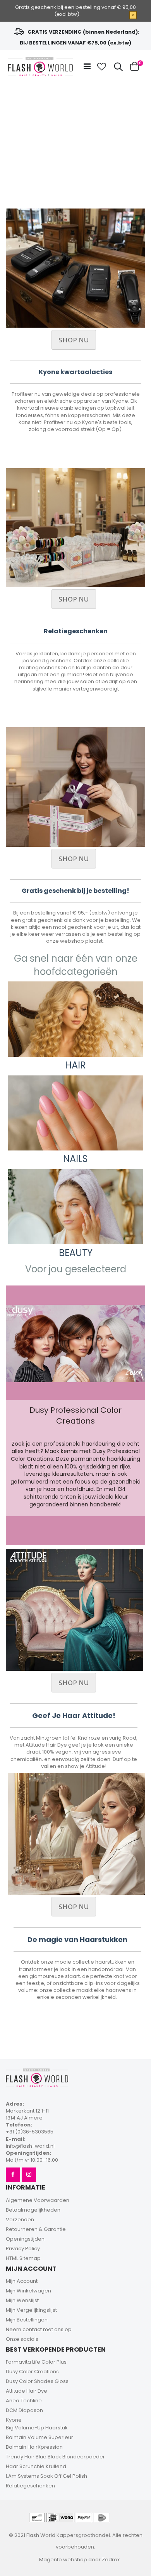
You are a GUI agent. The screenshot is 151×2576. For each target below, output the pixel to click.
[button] (102, 67)
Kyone (14, 2420)
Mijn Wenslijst (22, 2300)
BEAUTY (76, 1253)
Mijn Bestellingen (27, 2320)
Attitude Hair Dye (27, 2391)
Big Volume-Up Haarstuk (37, 2428)
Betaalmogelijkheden (33, 2210)
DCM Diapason (24, 2410)
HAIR (75, 1065)
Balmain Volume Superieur (39, 2437)
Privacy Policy (23, 2249)
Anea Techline (24, 2401)
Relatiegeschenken (30, 2486)
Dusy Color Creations (32, 2372)
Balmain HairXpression (34, 2447)
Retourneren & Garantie (36, 2229)
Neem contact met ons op (39, 2329)
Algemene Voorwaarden (38, 2200)
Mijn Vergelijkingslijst (31, 2310)
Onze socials (22, 2339)
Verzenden (20, 2220)
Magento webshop (63, 2560)
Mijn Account (22, 2281)
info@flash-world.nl (30, 2146)
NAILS (75, 1159)
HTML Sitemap (23, 2258)
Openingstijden (25, 2239)
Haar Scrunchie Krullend (36, 2466)
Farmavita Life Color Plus (36, 2362)
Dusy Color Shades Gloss (37, 2381)
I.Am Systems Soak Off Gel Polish (46, 2476)
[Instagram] (29, 2175)
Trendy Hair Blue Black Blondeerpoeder (55, 2457)
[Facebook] (13, 2175)
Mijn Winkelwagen (28, 2291)
